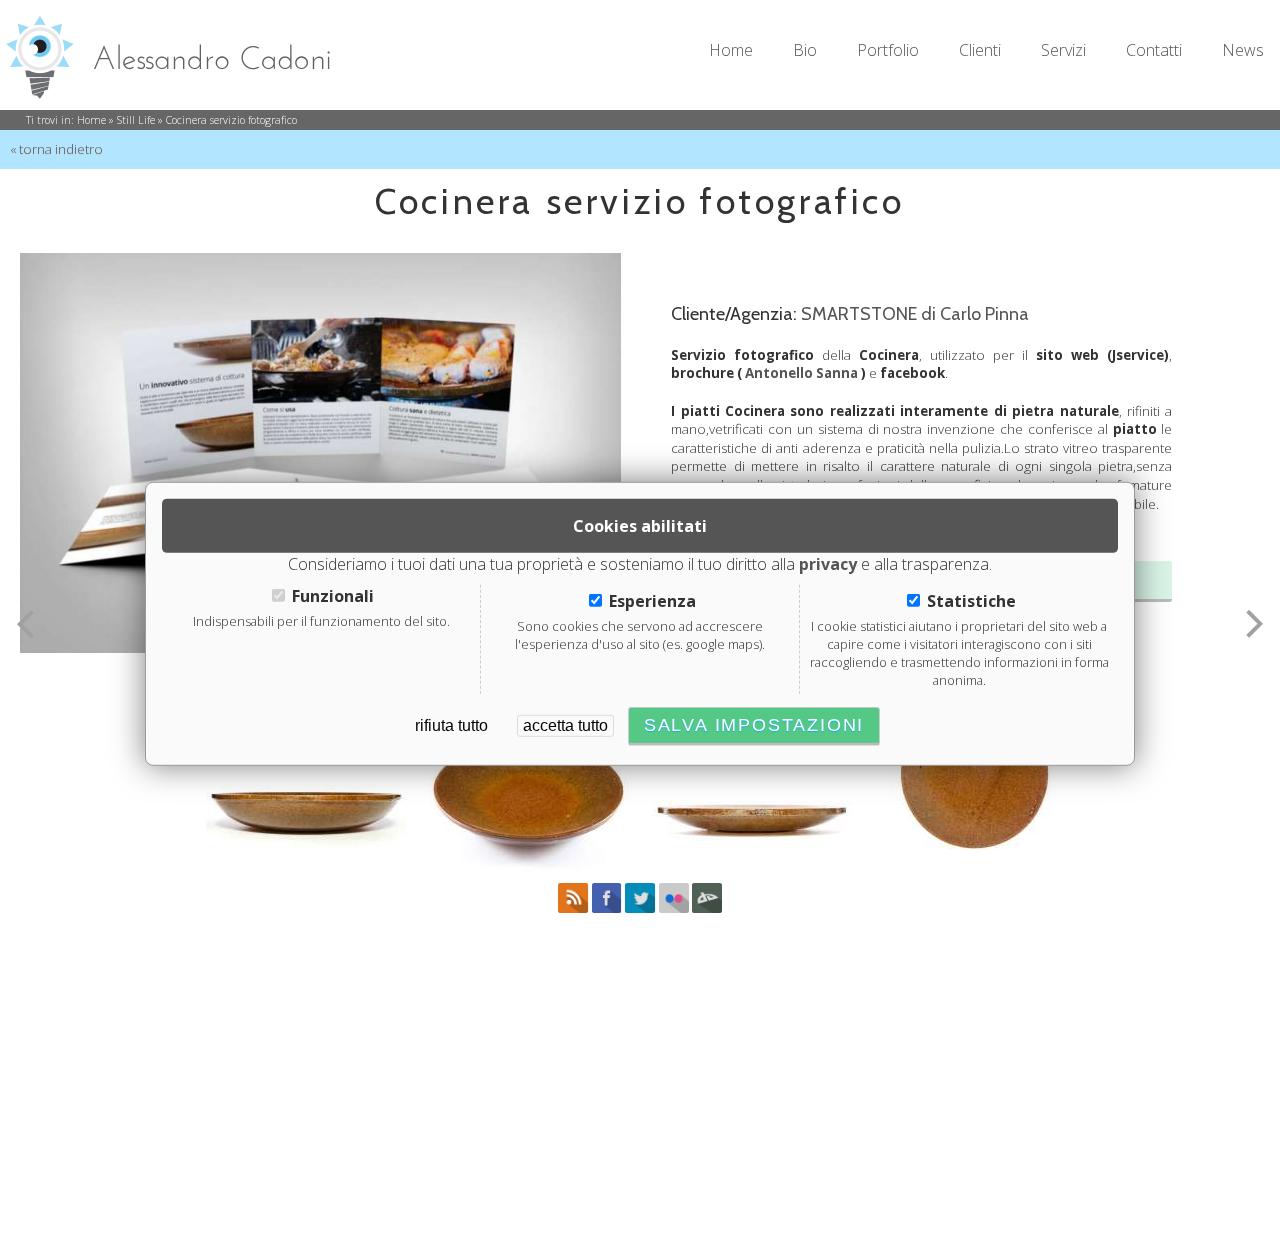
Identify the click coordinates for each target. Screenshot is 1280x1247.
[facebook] (607, 908)
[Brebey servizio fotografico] (25, 624)
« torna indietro (56, 149)
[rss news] (573, 908)
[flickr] (674, 908)
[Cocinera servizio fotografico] (306, 772)
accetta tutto (565, 725)
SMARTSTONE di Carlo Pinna (915, 314)
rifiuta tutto (451, 725)
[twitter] (640, 908)
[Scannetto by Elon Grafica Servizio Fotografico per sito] (1255, 624)
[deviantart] (707, 908)
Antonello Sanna (801, 373)
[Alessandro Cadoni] (180, 50)
